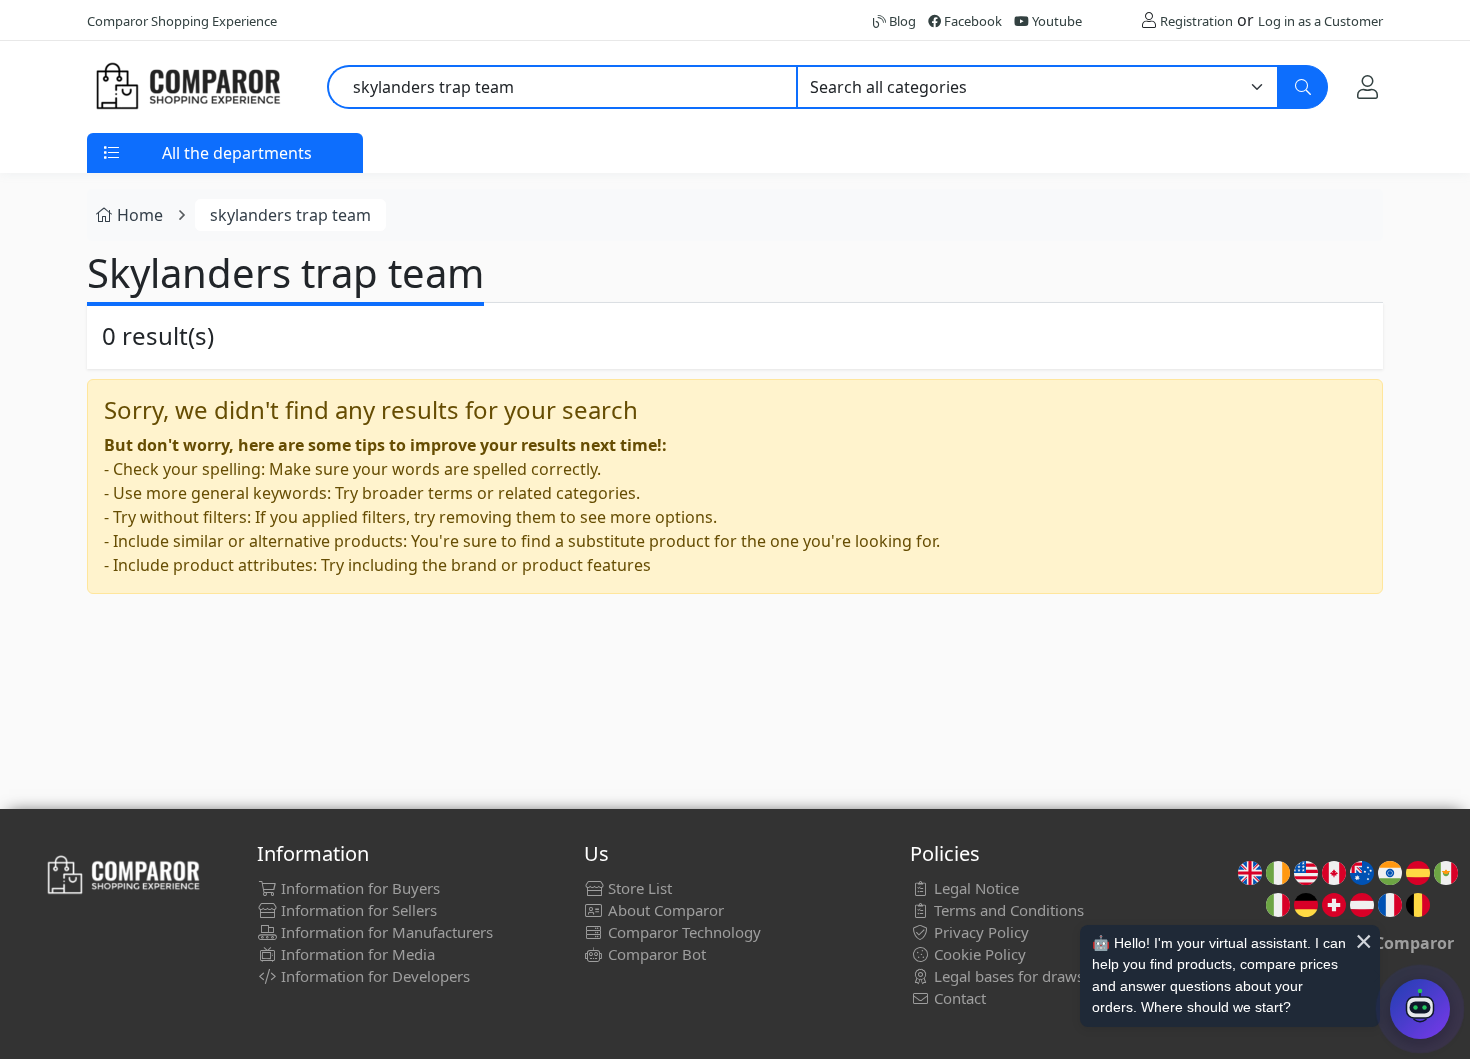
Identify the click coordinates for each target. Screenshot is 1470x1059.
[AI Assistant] (1420, 1009)
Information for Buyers (358, 888)
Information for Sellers (357, 910)
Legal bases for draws (1007, 976)
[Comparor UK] (187, 87)
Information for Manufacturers (385, 932)
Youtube (1055, 21)
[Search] (1303, 87)
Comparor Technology (682, 932)
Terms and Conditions (1007, 910)
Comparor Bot (655, 954)
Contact (958, 998)
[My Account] (1367, 87)
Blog (901, 21)
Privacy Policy (979, 932)
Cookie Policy (978, 954)
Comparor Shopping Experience (182, 21)
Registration (1196, 21)
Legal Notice (974, 888)
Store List (638, 888)
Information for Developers (373, 976)
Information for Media (356, 954)
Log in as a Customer (1320, 21)
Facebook (971, 21)
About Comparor (664, 910)
